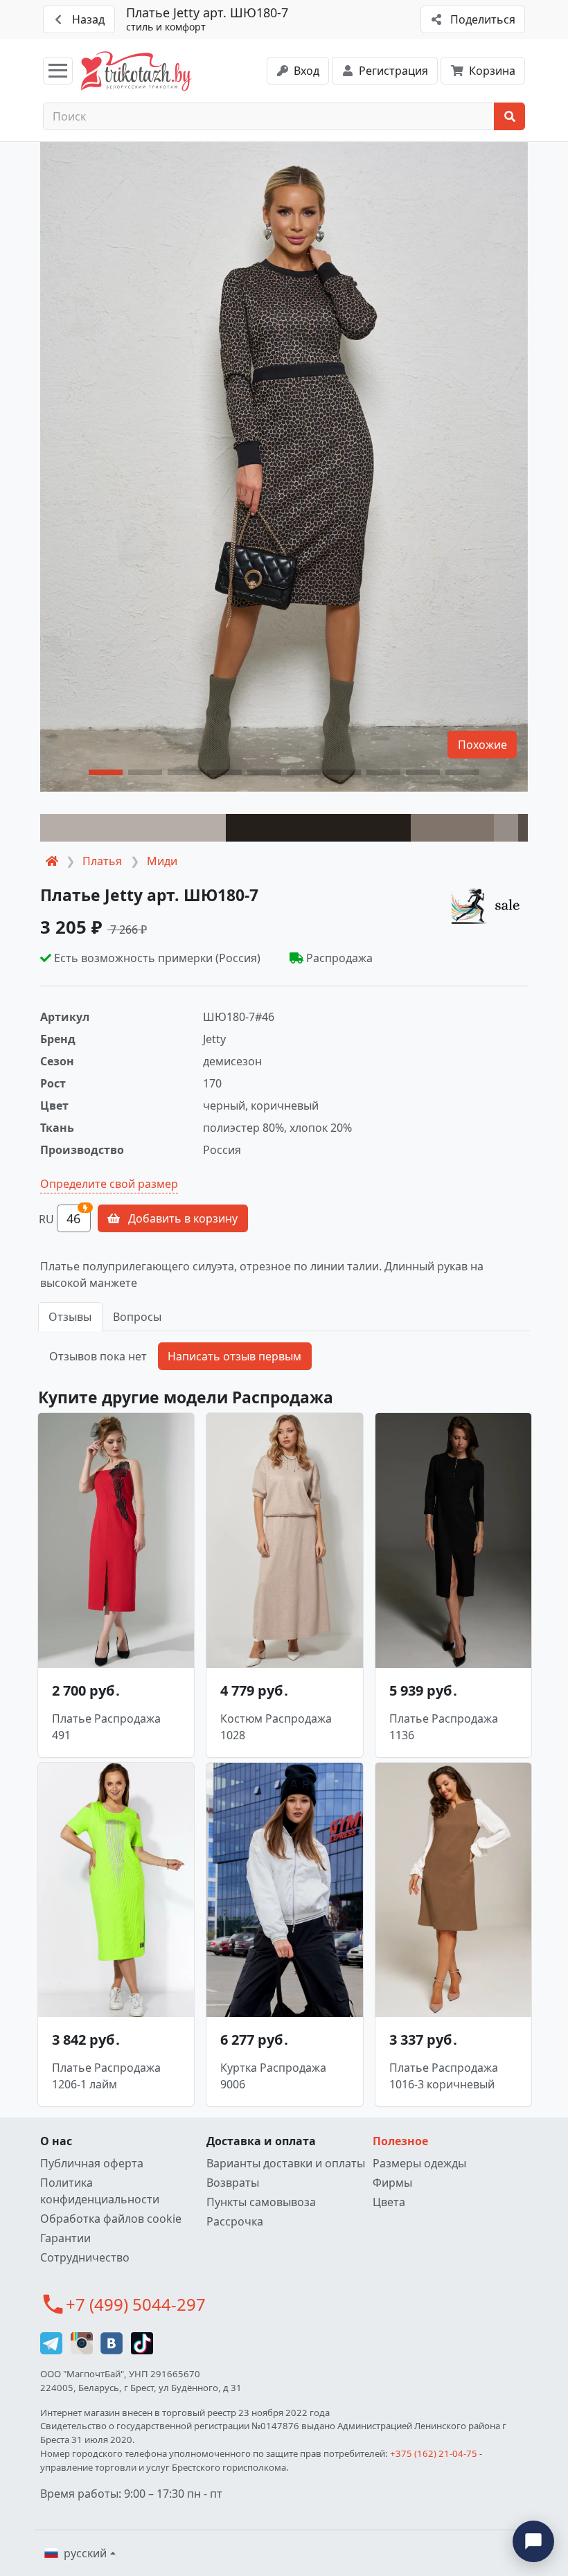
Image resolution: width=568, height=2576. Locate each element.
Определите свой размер (109, 1184)
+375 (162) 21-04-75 (434, 2453)
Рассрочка (235, 2221)
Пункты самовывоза (261, 2202)
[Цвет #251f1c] (319, 828)
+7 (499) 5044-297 (136, 2304)
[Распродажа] (489, 905)
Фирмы (392, 2183)
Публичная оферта (92, 2163)
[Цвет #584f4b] (523, 828)
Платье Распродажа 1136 (444, 1727)
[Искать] (509, 116)
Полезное (400, 2141)
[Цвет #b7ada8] (133, 828)
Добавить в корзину (181, 1218)
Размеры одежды (419, 2163)
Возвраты (233, 2183)
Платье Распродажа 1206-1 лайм (106, 2076)
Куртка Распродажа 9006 (273, 2076)
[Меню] (58, 71)
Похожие (482, 745)
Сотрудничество (85, 2257)
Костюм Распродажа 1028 (276, 1727)
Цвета (389, 2202)
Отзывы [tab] (70, 1317)
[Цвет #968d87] (506, 828)
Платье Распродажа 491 (106, 1727)
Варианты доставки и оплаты (286, 2163)
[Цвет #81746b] (452, 828)
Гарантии (65, 2238)
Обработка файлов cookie (111, 2219)
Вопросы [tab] (137, 1317)
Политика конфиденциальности (100, 2191)
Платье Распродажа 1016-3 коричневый (444, 2076)
